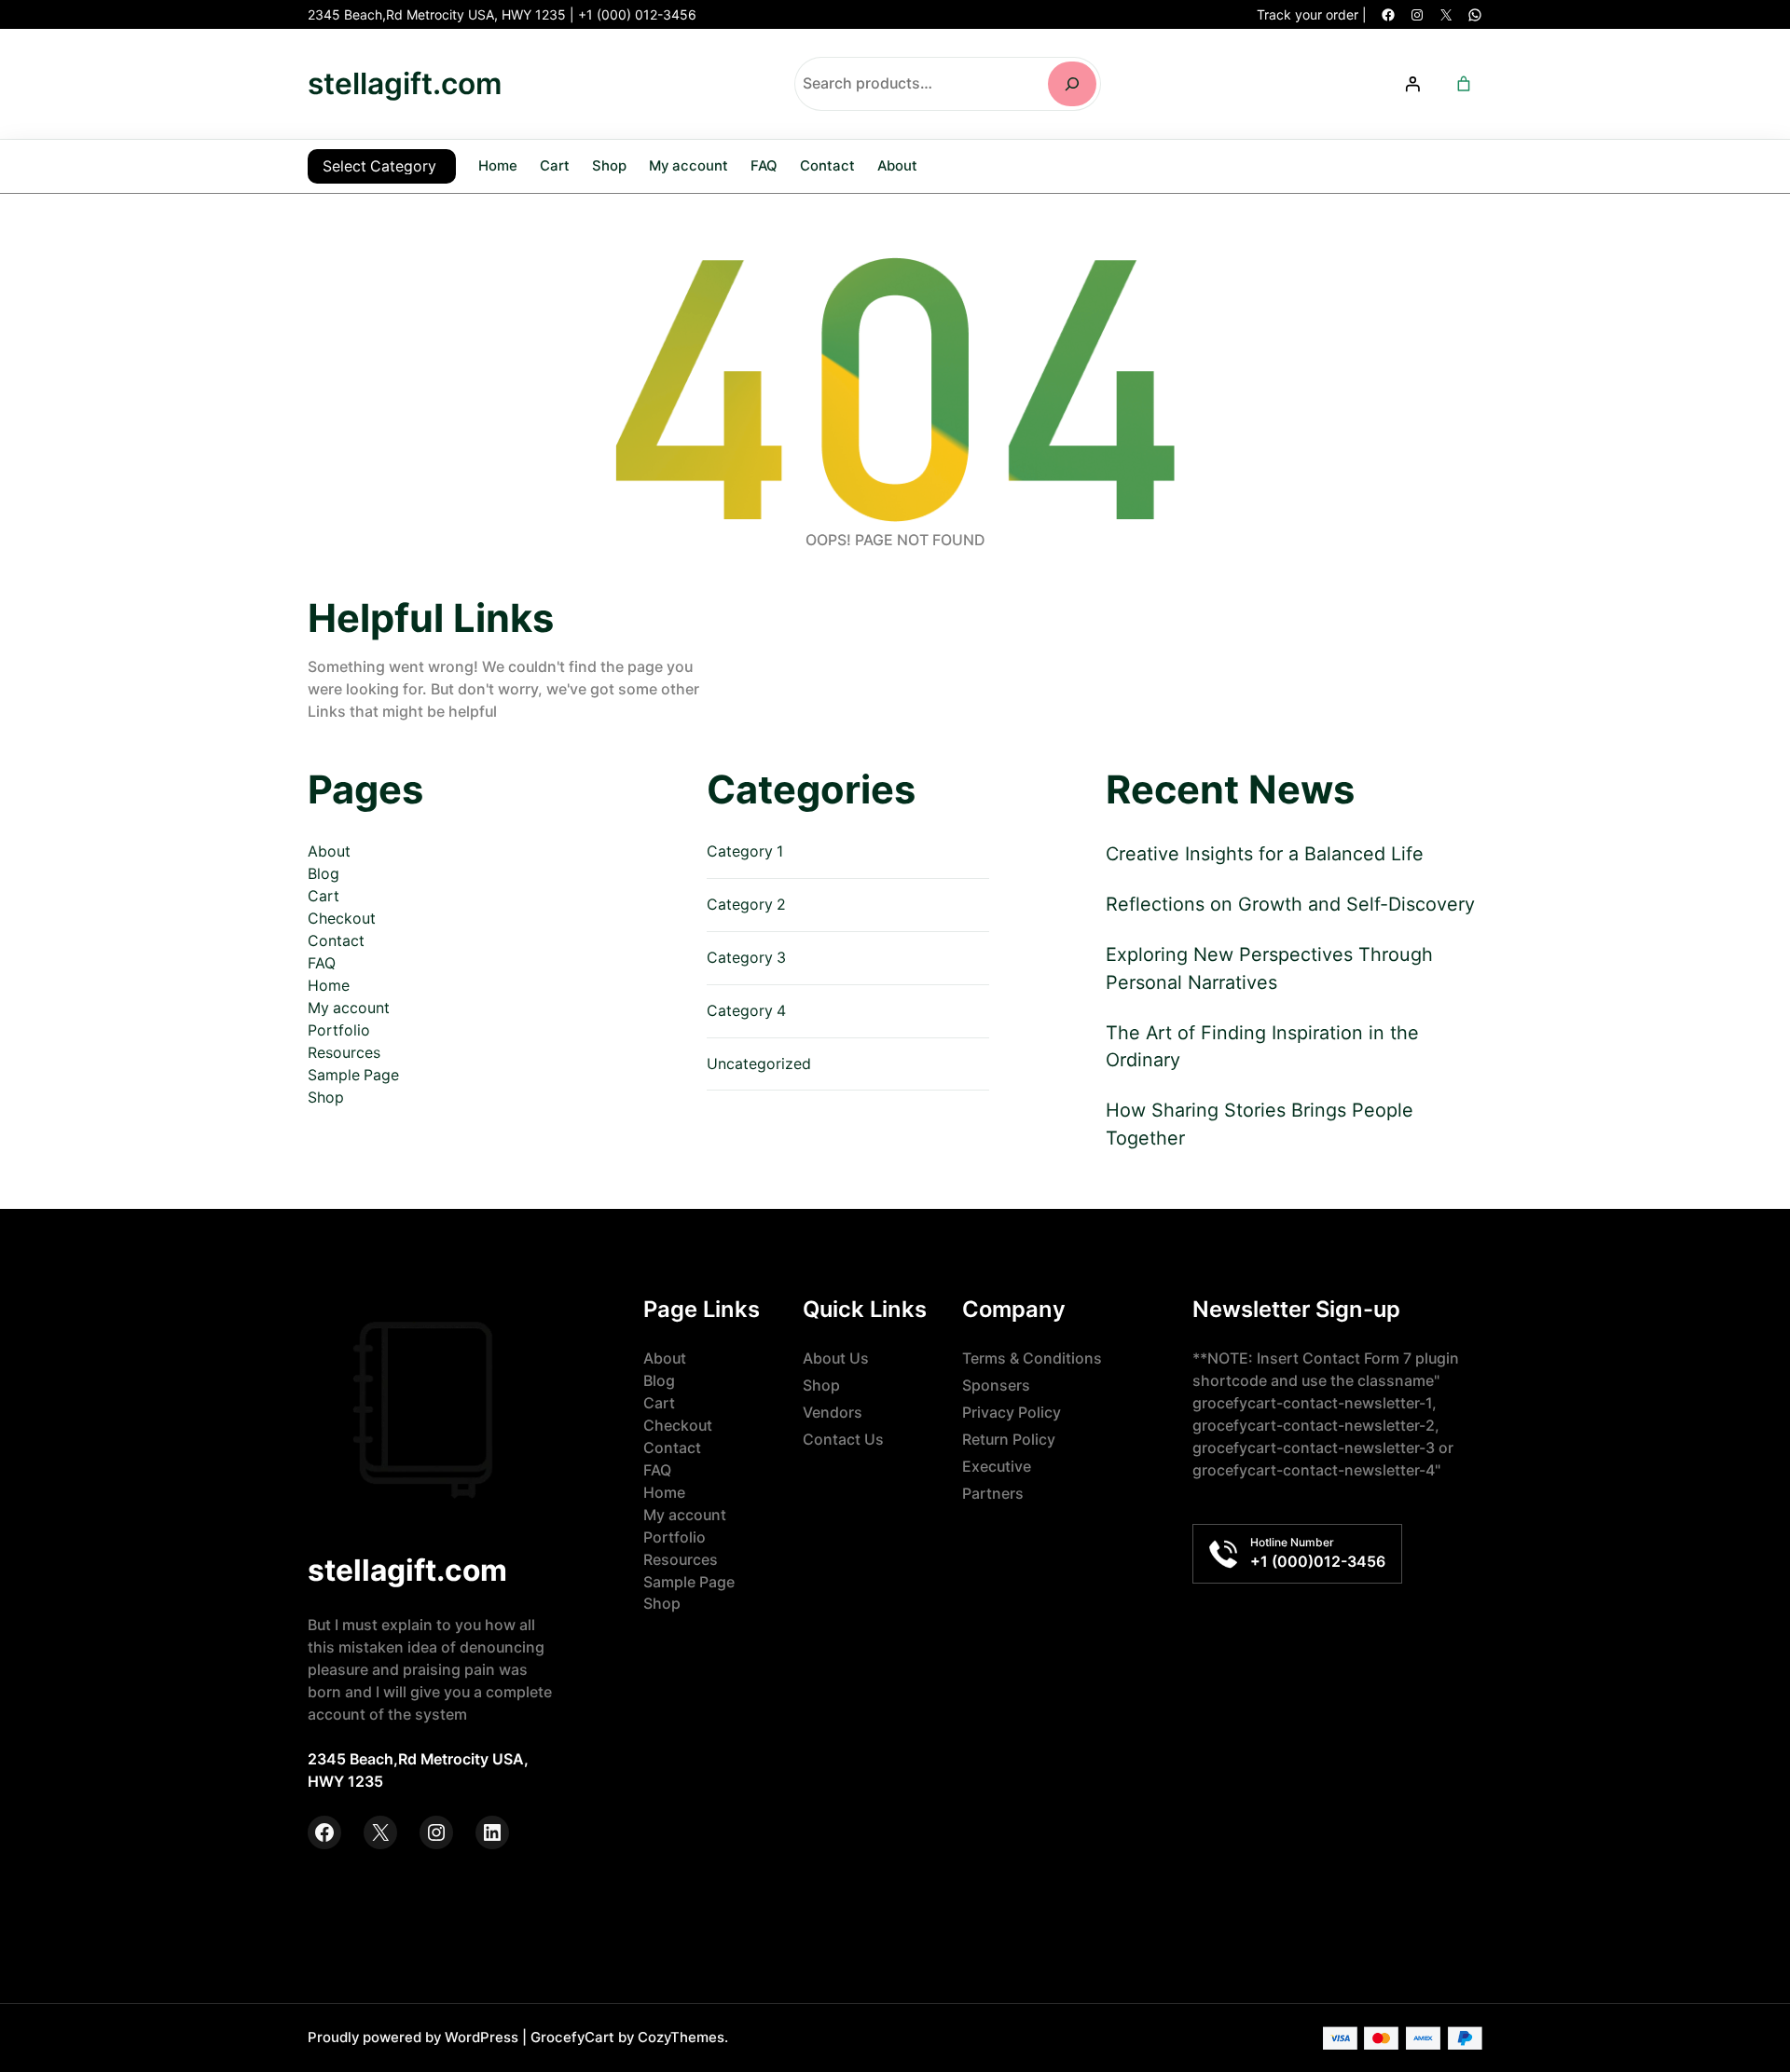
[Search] (1072, 84)
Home (498, 165)
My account (349, 1008)
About (329, 851)
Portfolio (339, 1030)
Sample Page (353, 1075)
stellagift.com (405, 83)
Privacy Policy (1012, 1413)
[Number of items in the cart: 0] (1464, 84)
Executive (997, 1467)
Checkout (342, 919)
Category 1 (745, 851)
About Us (836, 1358)
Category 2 (746, 905)
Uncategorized (759, 1064)
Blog (324, 874)
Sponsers (996, 1386)
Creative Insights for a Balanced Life (1265, 854)
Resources (344, 1053)
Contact (336, 941)
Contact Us (843, 1440)
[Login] (1412, 84)
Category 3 (746, 958)
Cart (324, 896)
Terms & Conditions (1032, 1358)
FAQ (322, 963)
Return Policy (1009, 1440)
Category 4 (746, 1011)
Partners (993, 1494)
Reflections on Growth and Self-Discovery (1290, 904)
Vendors (833, 1413)
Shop (326, 1098)
